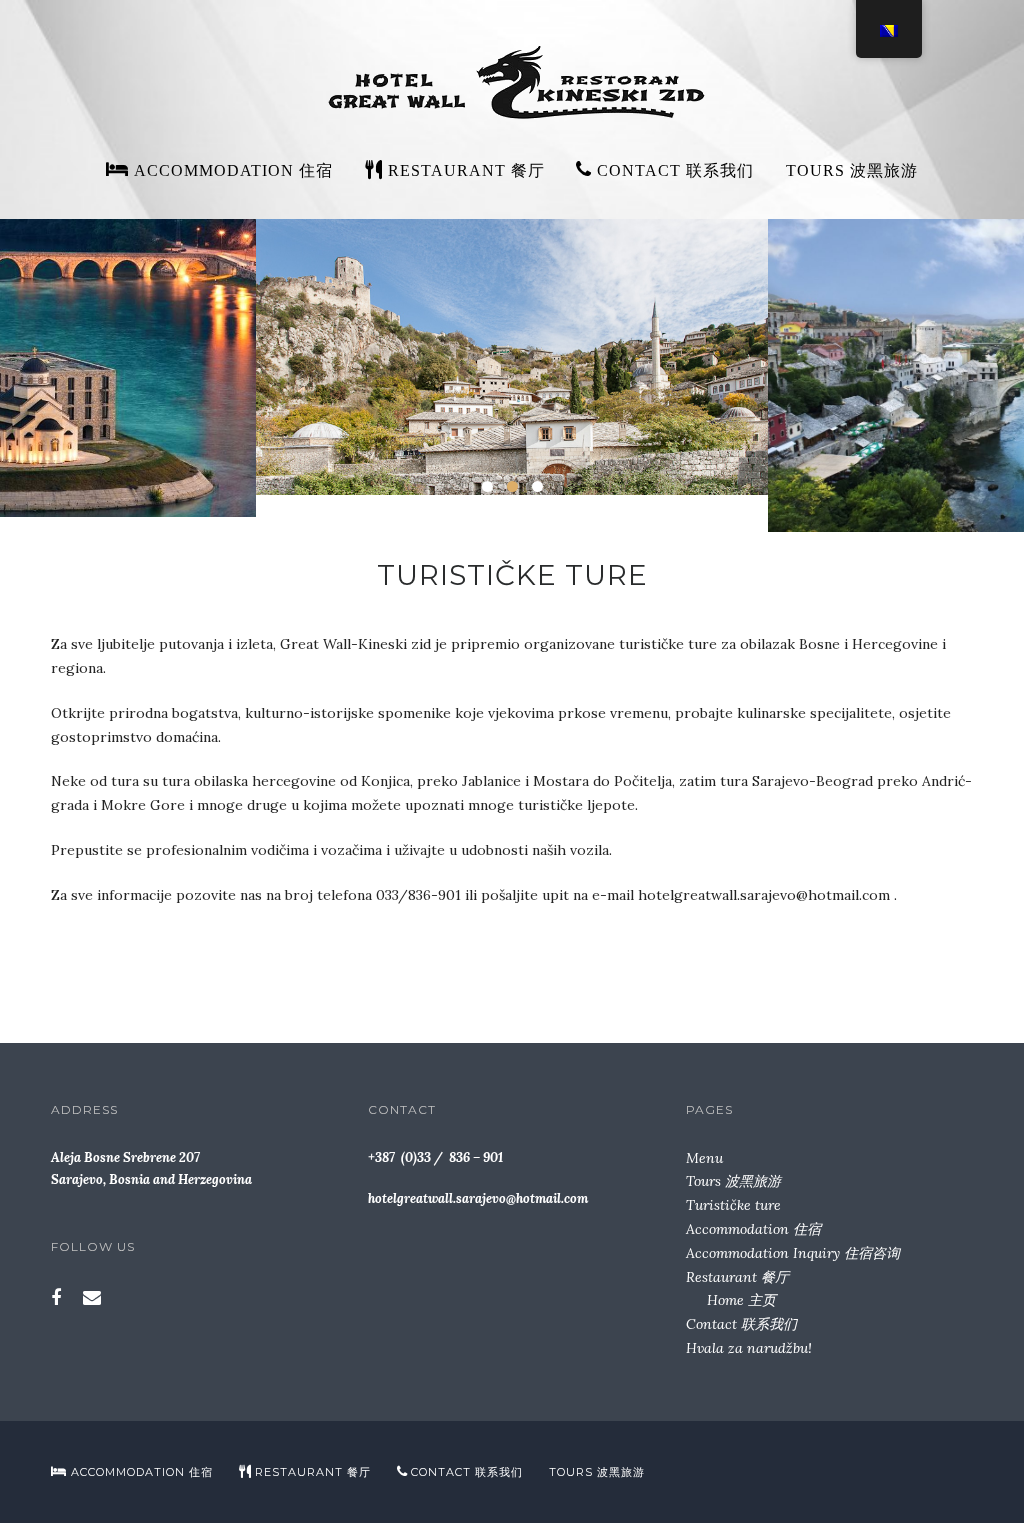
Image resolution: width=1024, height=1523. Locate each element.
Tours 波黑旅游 (852, 170)
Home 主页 (741, 1300)
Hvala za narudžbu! (749, 1348)
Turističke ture (733, 1205)
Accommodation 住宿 (753, 1229)
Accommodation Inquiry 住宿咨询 (793, 1253)
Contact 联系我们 (741, 1324)
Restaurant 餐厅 (737, 1277)
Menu (704, 1158)
